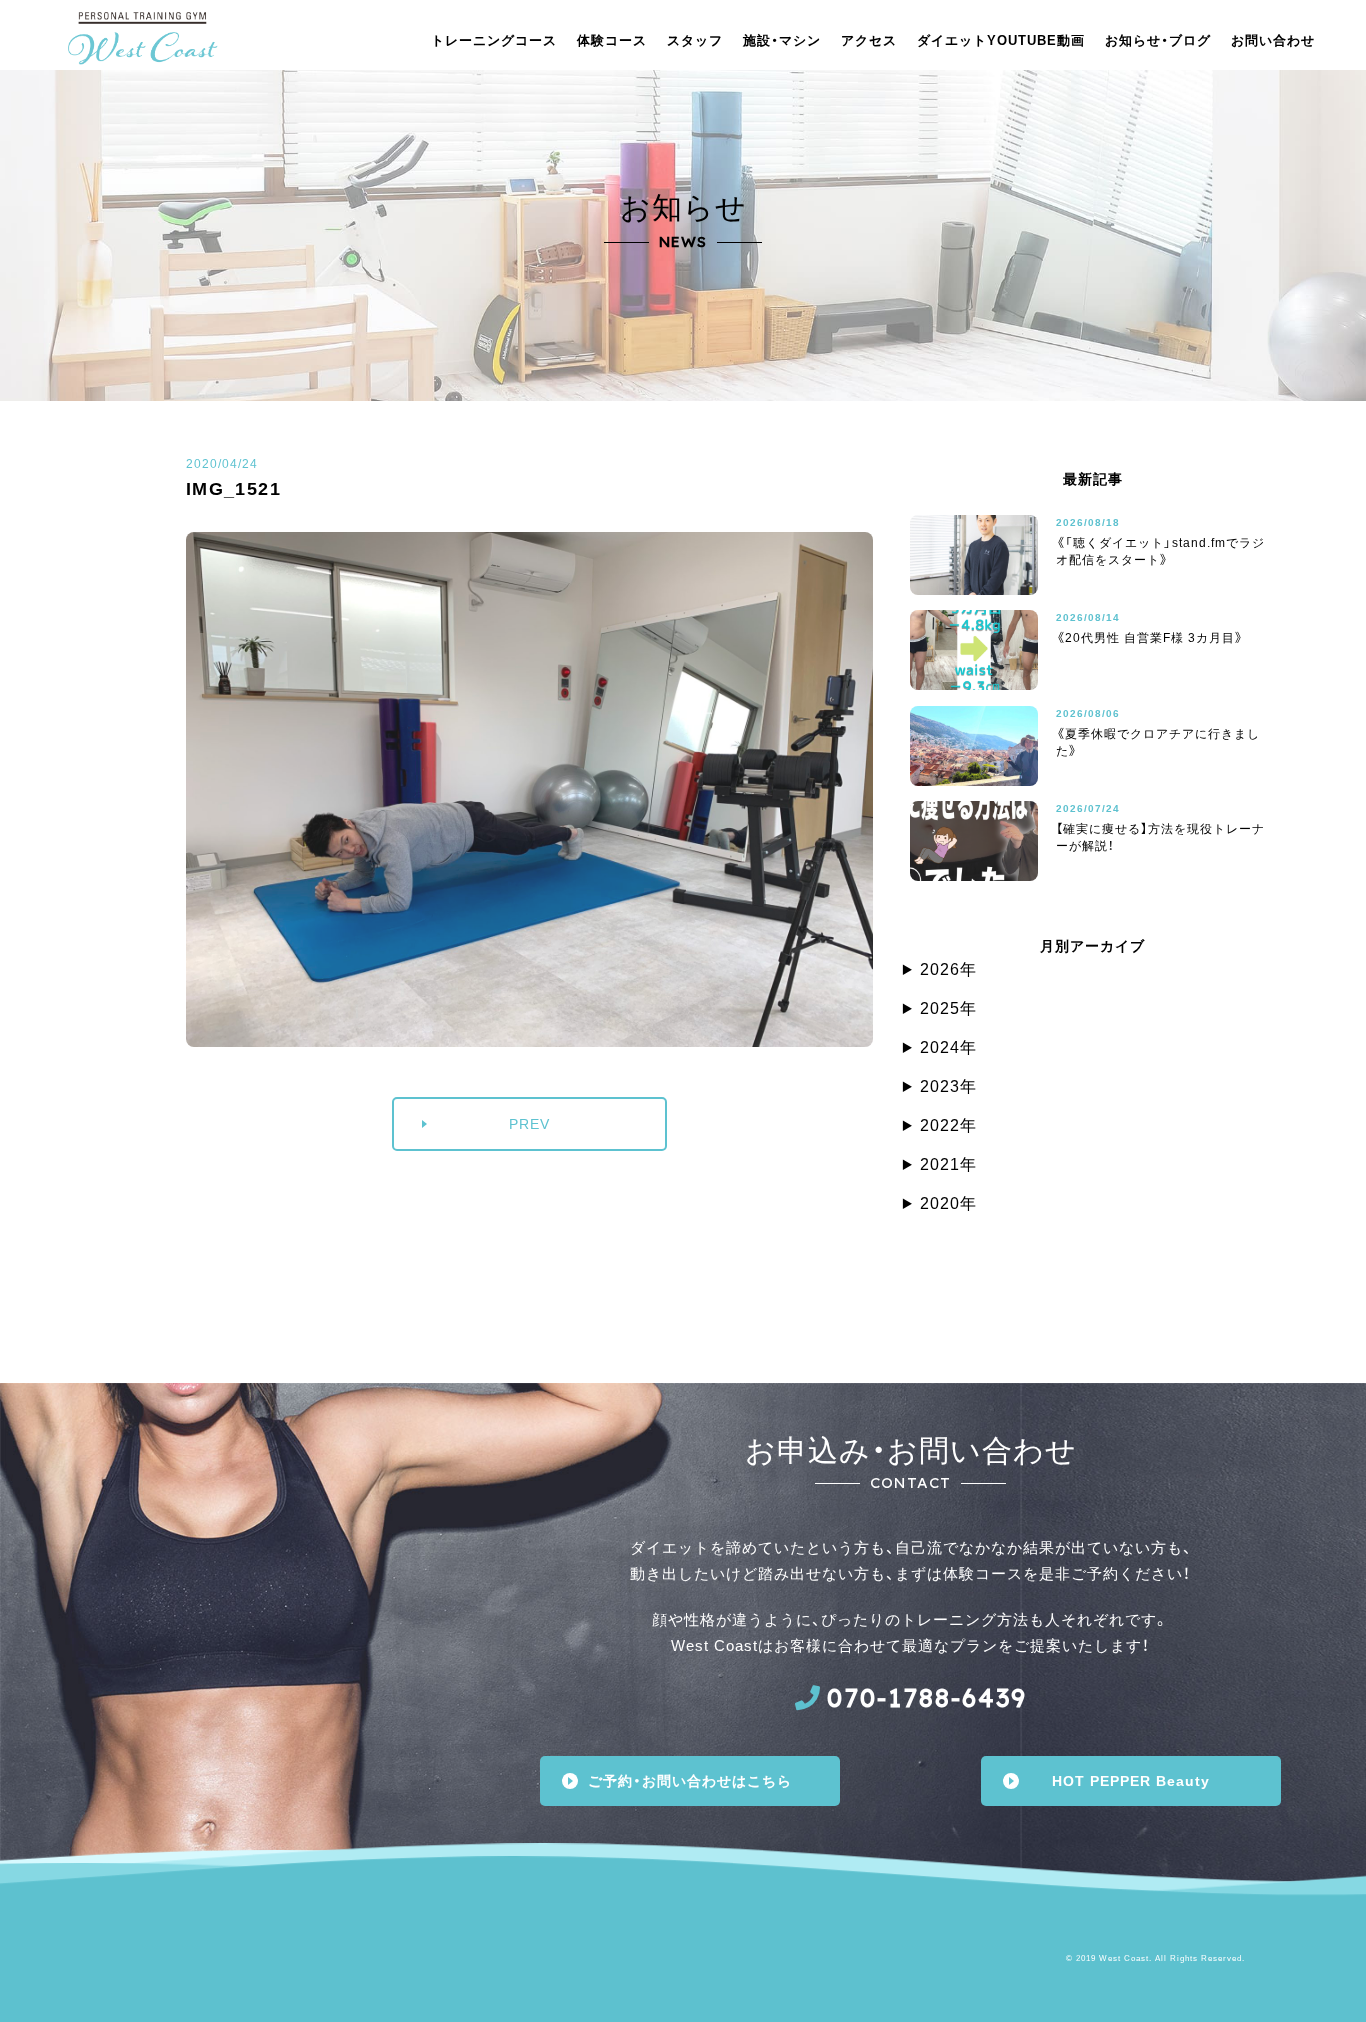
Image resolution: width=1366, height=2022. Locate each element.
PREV (529, 1124)
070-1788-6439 (927, 1697)
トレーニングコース (494, 40)
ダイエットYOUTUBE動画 (1001, 40)
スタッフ (695, 40)
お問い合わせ (1273, 40)
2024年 (948, 1047)
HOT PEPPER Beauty (1131, 1781)
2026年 (948, 969)
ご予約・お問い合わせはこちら (690, 1781)
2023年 (948, 1086)
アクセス (869, 40)
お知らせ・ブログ (1158, 40)
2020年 (948, 1203)
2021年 (948, 1164)
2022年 (948, 1125)
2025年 (948, 1008)
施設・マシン (782, 40)
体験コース (612, 40)
